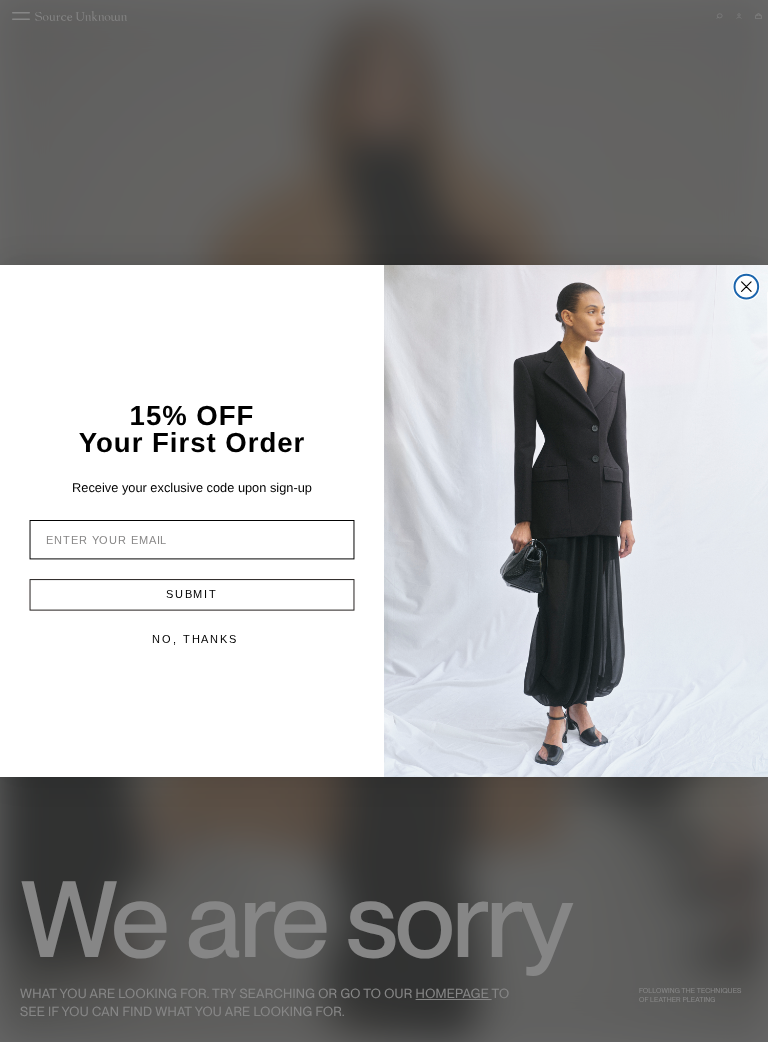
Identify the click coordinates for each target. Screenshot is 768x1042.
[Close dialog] (747, 287)
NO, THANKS (195, 639)
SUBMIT (192, 594)
